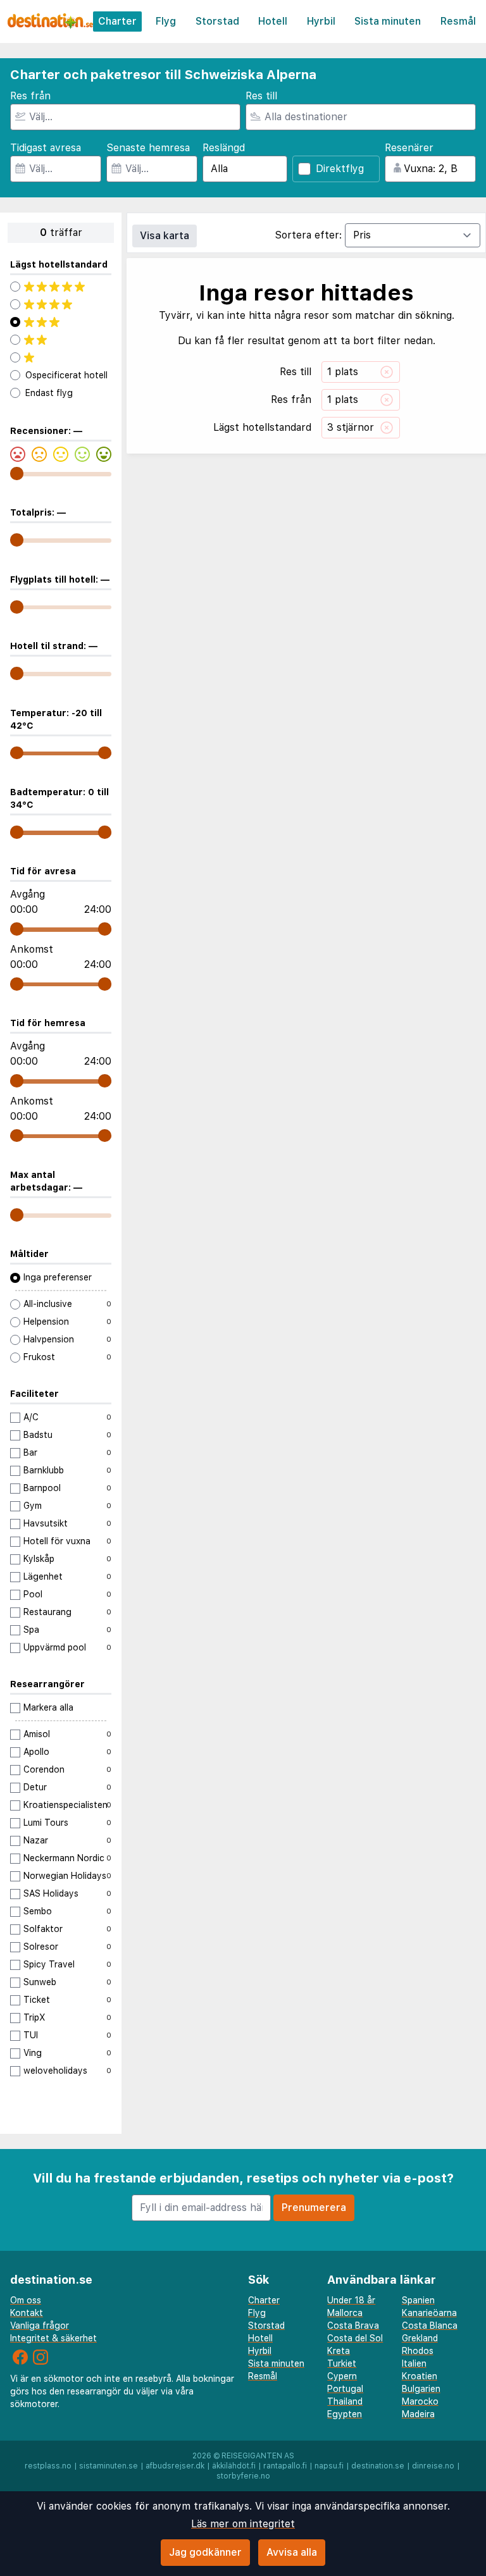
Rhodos (418, 2351)
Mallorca (345, 2313)
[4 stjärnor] (61, 304)
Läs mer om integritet (243, 2524)
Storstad (217, 21)
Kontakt (27, 2313)
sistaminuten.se (109, 2466)
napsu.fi (329, 2466)
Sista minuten (388, 21)
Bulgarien (421, 2389)
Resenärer (409, 148)
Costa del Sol (355, 2338)
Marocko (420, 2401)
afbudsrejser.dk (175, 2466)
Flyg (166, 21)
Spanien (418, 2300)
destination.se (378, 2466)
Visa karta (165, 236)
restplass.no (48, 2466)
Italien (414, 2363)
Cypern (342, 2376)
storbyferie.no (243, 2476)
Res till (261, 96)
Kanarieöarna (429, 2313)
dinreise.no (433, 2466)
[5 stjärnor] (61, 287)
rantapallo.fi (285, 2466)
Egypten (345, 2414)
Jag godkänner (205, 2552)
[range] (17, 474)
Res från (30, 96)
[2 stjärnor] (61, 340)
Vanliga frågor (40, 2325)
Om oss (26, 2300)
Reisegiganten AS (258, 2456)
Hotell (273, 21)
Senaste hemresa (148, 148)
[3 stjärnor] (61, 322)
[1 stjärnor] (61, 357)
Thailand (345, 2401)
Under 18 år (351, 2300)
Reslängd (224, 148)
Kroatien (420, 2376)
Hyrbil (321, 21)
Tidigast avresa (46, 148)
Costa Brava (353, 2325)
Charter (117, 21)
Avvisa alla (292, 2552)
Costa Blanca (430, 2325)
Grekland (420, 2338)
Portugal (345, 2389)
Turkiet (342, 2363)
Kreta (339, 2351)
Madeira (418, 2414)
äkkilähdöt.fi (234, 2466)
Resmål (458, 21)
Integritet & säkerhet (53, 2338)
